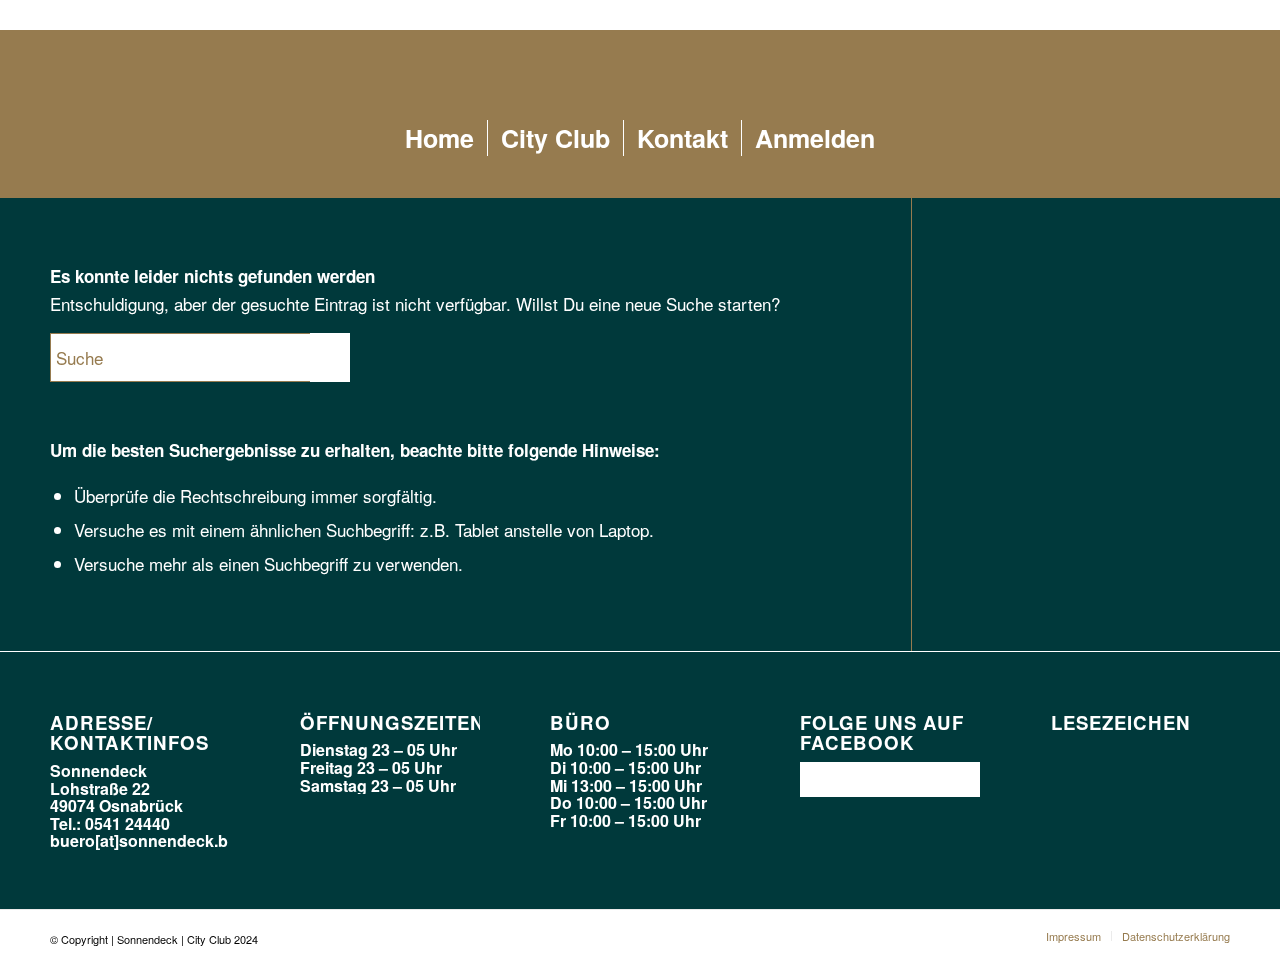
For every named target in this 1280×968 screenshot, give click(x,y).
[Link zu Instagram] (1184, 15)
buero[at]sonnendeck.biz (145, 840)
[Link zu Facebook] (1215, 15)
